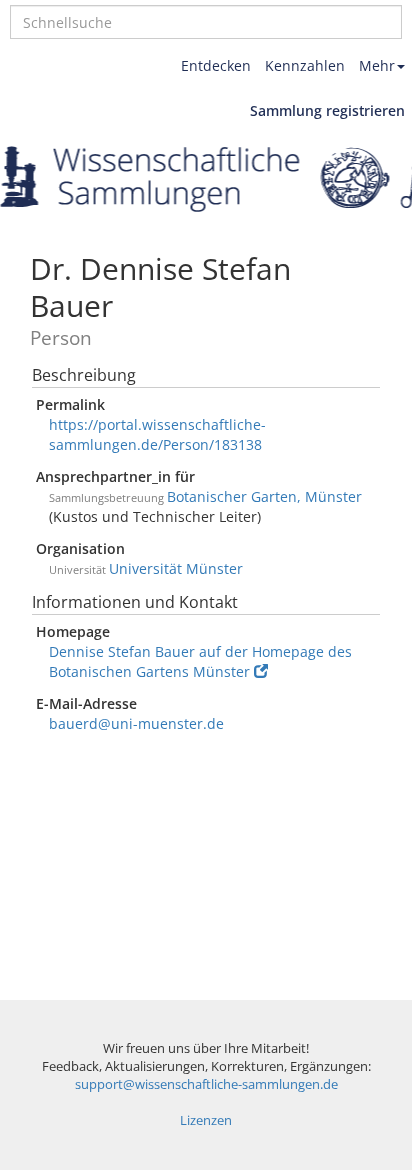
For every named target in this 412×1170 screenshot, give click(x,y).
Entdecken (216, 65)
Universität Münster (176, 568)
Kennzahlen (305, 65)
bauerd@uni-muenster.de (136, 723)
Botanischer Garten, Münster (264, 496)
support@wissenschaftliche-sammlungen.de (206, 1084)
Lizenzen (206, 1120)
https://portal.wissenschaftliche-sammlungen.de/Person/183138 (157, 434)
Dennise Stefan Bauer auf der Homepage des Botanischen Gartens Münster (200, 661)
